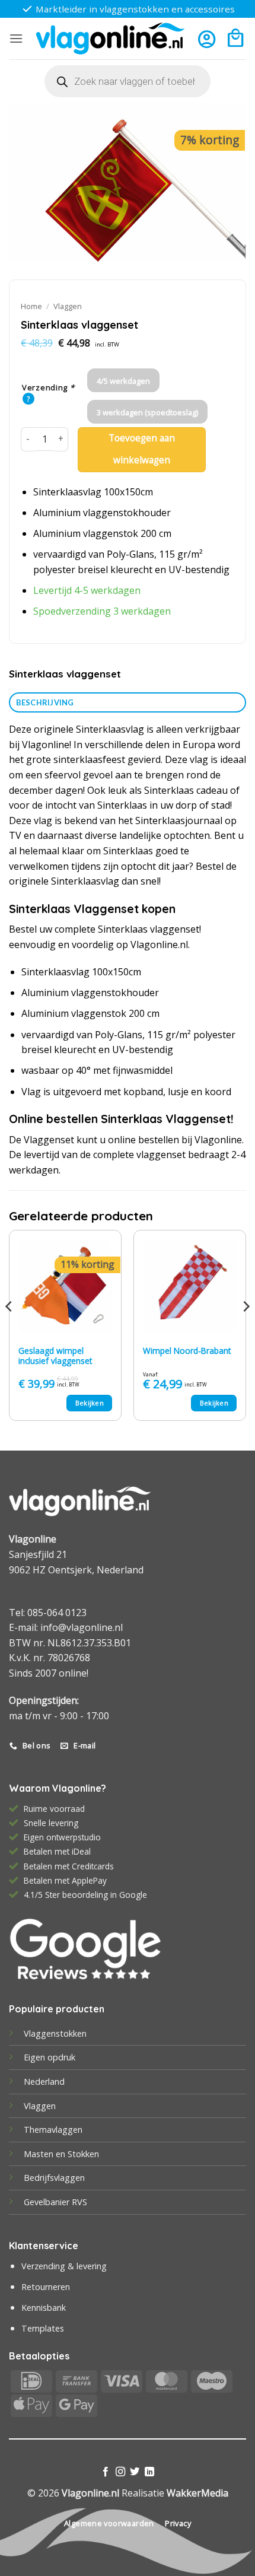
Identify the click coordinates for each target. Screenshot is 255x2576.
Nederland (44, 2082)
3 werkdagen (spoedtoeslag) (147, 412)
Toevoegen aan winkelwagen (142, 449)
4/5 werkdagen (123, 381)
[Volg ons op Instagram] (120, 2472)
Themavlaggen (53, 2130)
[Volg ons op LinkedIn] (149, 2472)
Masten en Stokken (61, 2154)
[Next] (246, 1330)
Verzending (48, 388)
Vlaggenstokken (55, 2033)
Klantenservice (44, 2246)
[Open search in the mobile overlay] (128, 81)
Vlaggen (68, 306)
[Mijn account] (207, 39)
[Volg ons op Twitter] (135, 2472)
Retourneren (46, 2287)
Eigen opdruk (50, 2057)
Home (31, 306)
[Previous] (9, 1330)
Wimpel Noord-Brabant (187, 1351)
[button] (16, 38)
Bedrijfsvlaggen (54, 2178)
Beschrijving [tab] (45, 702)
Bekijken (90, 1403)
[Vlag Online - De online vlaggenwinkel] (110, 39)
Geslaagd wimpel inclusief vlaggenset (55, 1356)
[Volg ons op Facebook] (106, 2472)
